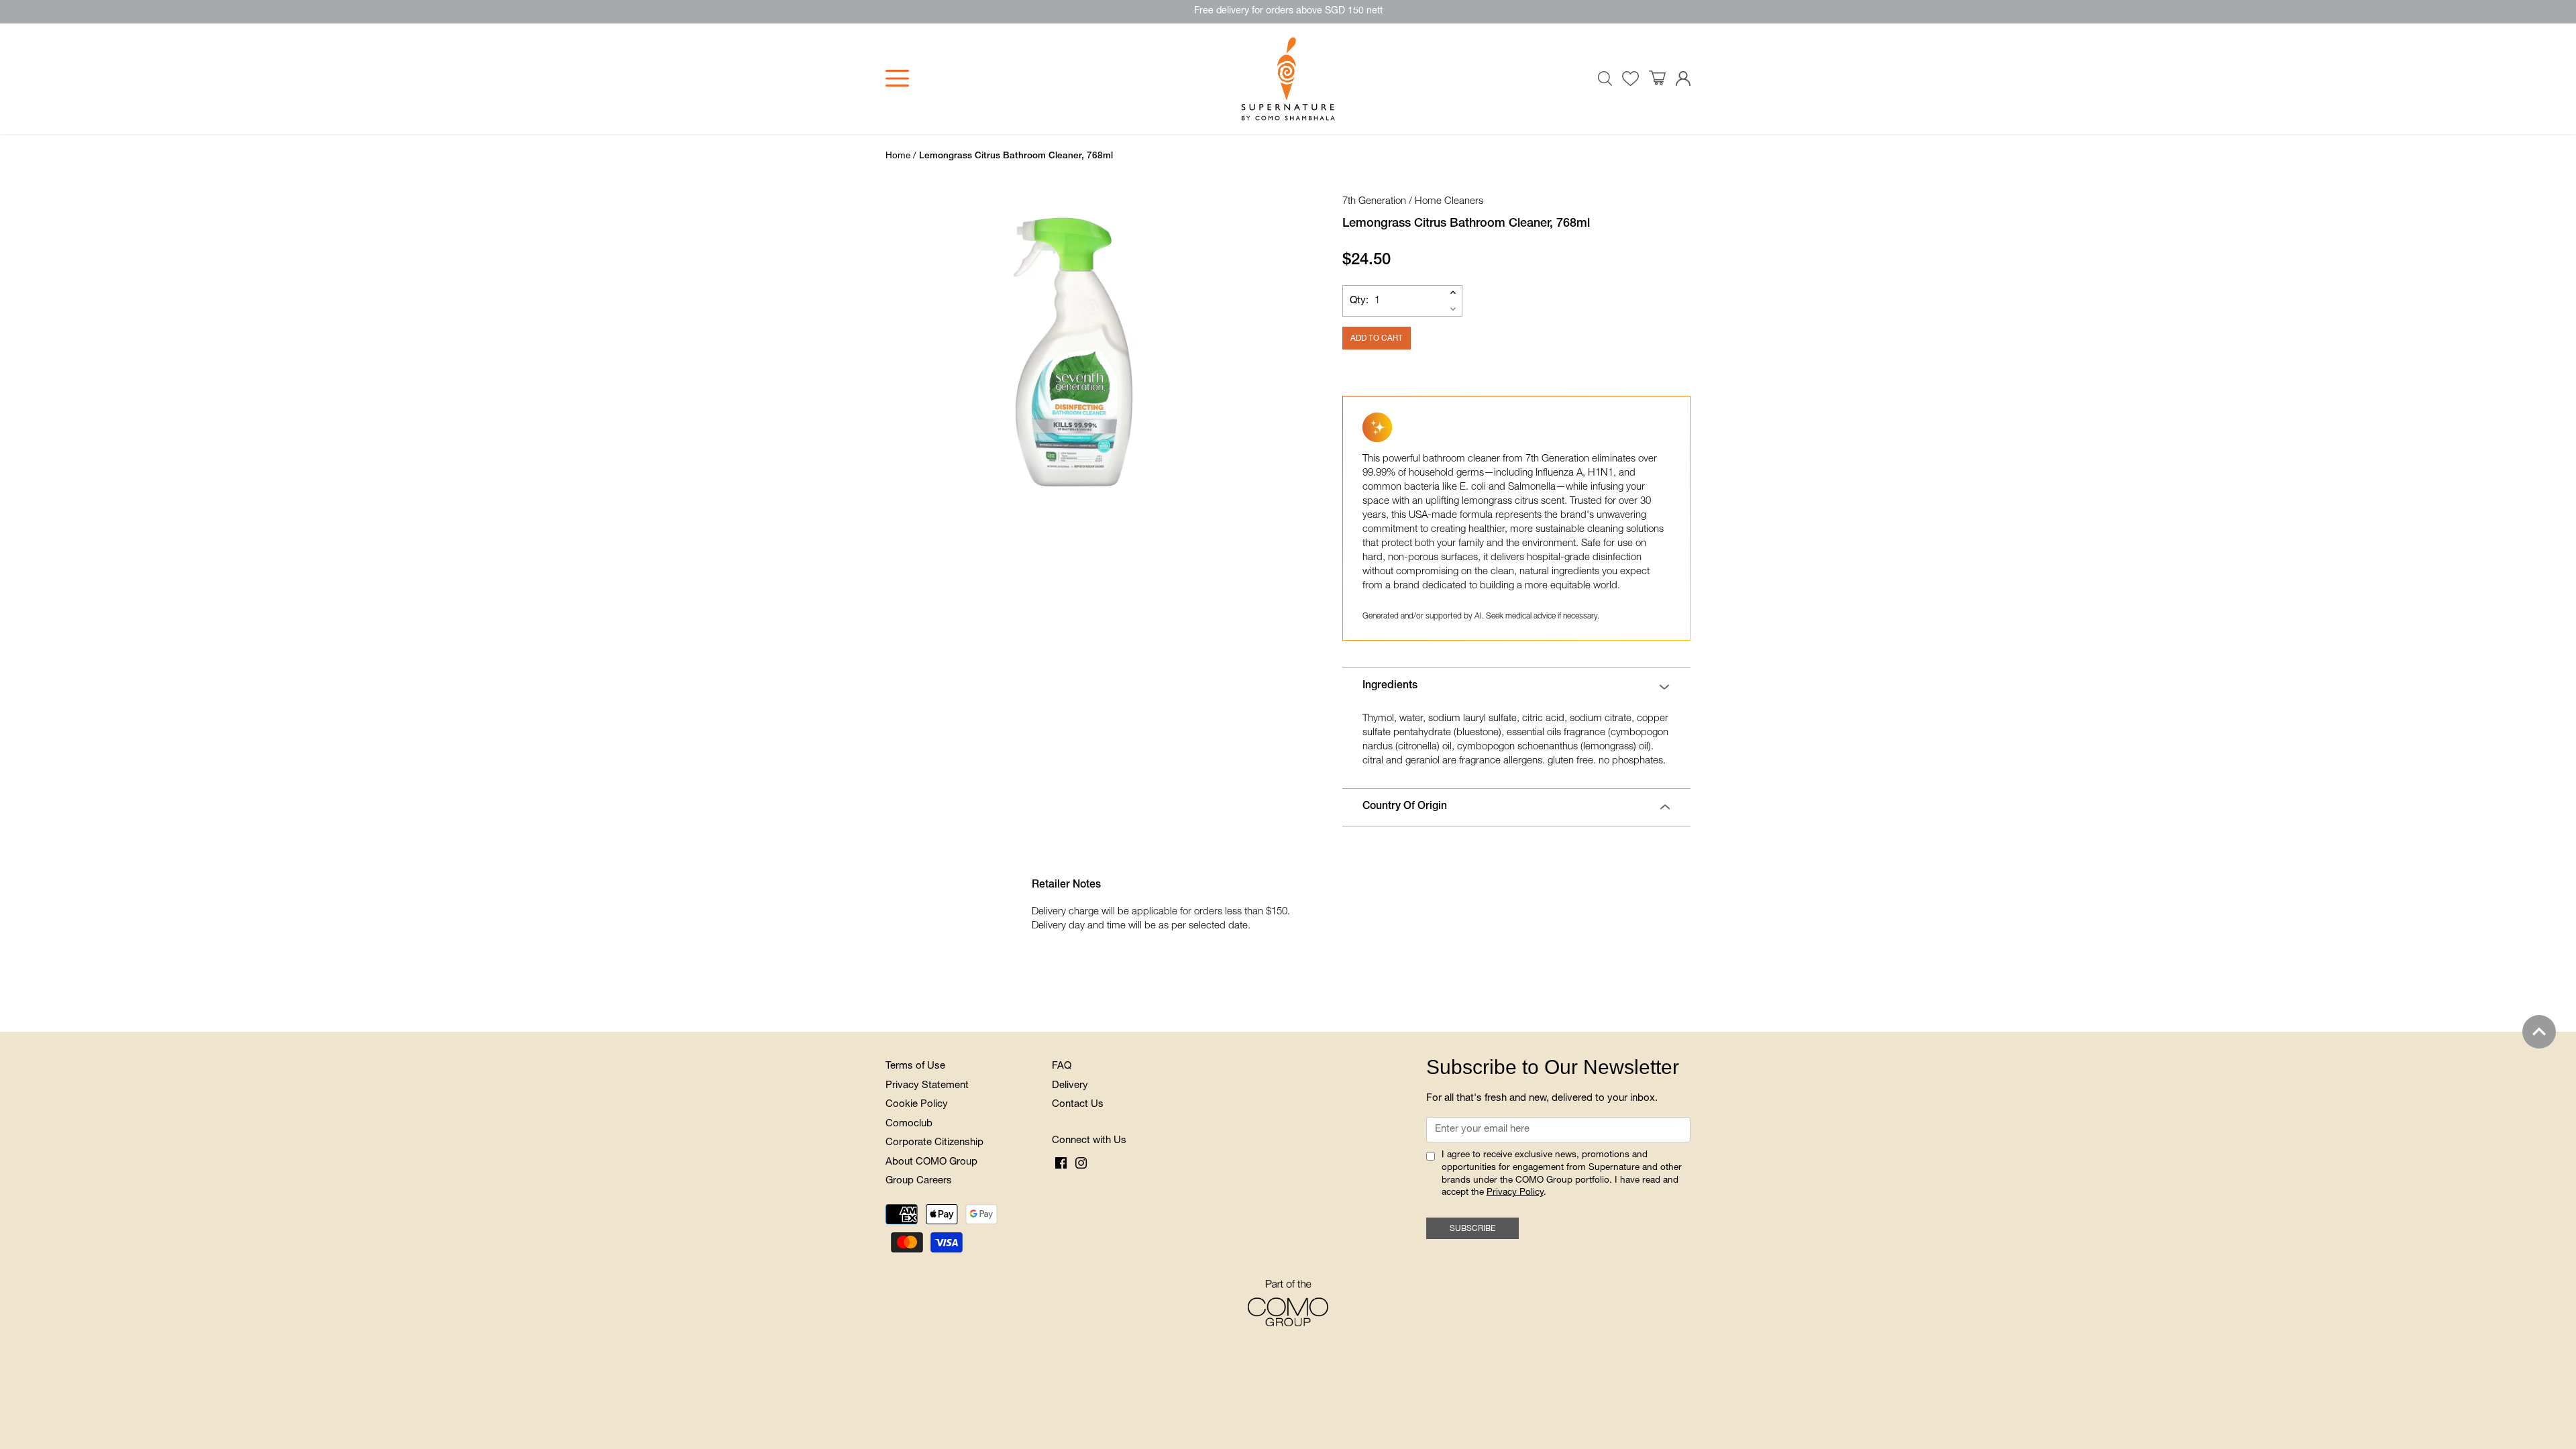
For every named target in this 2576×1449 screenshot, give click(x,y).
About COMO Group (931, 1162)
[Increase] (1453, 292)
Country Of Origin (1405, 807)
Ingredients (1390, 686)
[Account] (1683, 79)
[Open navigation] (897, 78)
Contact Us (1078, 1105)
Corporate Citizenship (934, 1143)
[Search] (1605, 78)
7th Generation (1374, 202)
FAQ (1062, 1066)
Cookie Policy (917, 1105)
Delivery (1070, 1086)
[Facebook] (1061, 1163)
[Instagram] (1081, 1163)
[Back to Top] (2539, 1032)
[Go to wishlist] (1630, 79)
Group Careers (919, 1181)
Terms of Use (915, 1066)
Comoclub (909, 1124)
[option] (1073, 352)
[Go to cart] (1657, 78)
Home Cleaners (1449, 202)
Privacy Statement (927, 1086)
